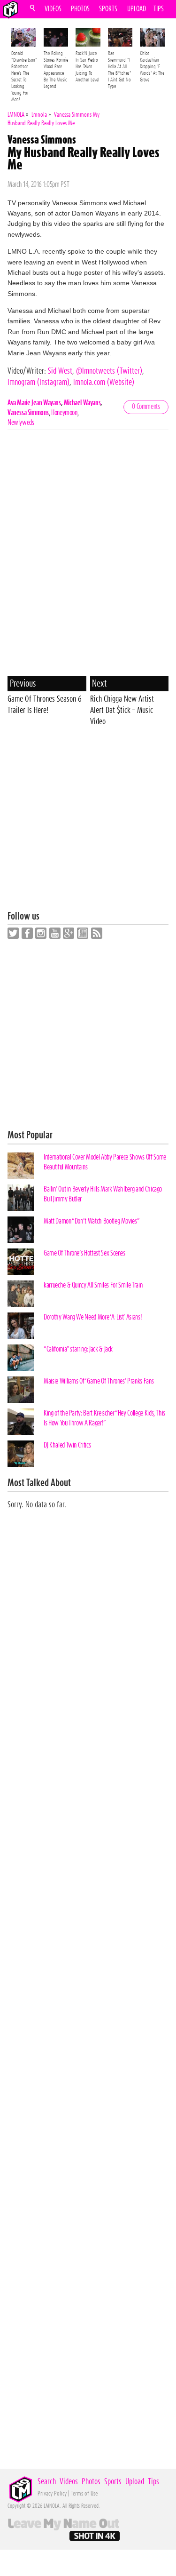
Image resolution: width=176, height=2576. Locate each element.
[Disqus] (88, 555)
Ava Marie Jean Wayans (34, 403)
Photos (80, 9)
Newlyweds (21, 423)
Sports (108, 9)
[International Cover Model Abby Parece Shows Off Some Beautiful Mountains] (21, 1166)
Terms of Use (84, 2494)
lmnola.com (104, 383)
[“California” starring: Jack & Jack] (21, 1358)
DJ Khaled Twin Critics (67, 1445)
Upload (137, 9)
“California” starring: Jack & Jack (78, 1349)
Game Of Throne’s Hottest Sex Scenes (84, 1253)
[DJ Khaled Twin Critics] (21, 1454)
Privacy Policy (52, 2494)
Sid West (60, 371)
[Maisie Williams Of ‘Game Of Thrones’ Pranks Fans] (21, 1390)
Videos (53, 9)
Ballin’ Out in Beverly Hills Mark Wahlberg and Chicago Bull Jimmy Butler (103, 1194)
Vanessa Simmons (28, 413)
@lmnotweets (109, 371)
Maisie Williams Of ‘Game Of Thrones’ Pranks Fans (99, 1381)
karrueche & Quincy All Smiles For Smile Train (93, 1285)
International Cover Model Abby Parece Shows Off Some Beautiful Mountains (105, 1162)
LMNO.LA (10, 9)
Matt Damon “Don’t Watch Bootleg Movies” (92, 1221)
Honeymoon (64, 413)
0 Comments (146, 407)
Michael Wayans (82, 403)
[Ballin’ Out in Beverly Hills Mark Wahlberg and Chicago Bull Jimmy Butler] (21, 1198)
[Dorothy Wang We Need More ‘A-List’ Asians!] (21, 1326)
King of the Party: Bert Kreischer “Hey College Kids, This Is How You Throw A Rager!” (104, 1418)
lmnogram (38, 383)
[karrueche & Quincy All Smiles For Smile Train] (21, 1294)
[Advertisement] (88, 823)
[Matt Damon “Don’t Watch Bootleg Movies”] (21, 1230)
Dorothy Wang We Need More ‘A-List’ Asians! (93, 1317)
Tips (159, 9)
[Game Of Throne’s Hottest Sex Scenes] (21, 1262)
